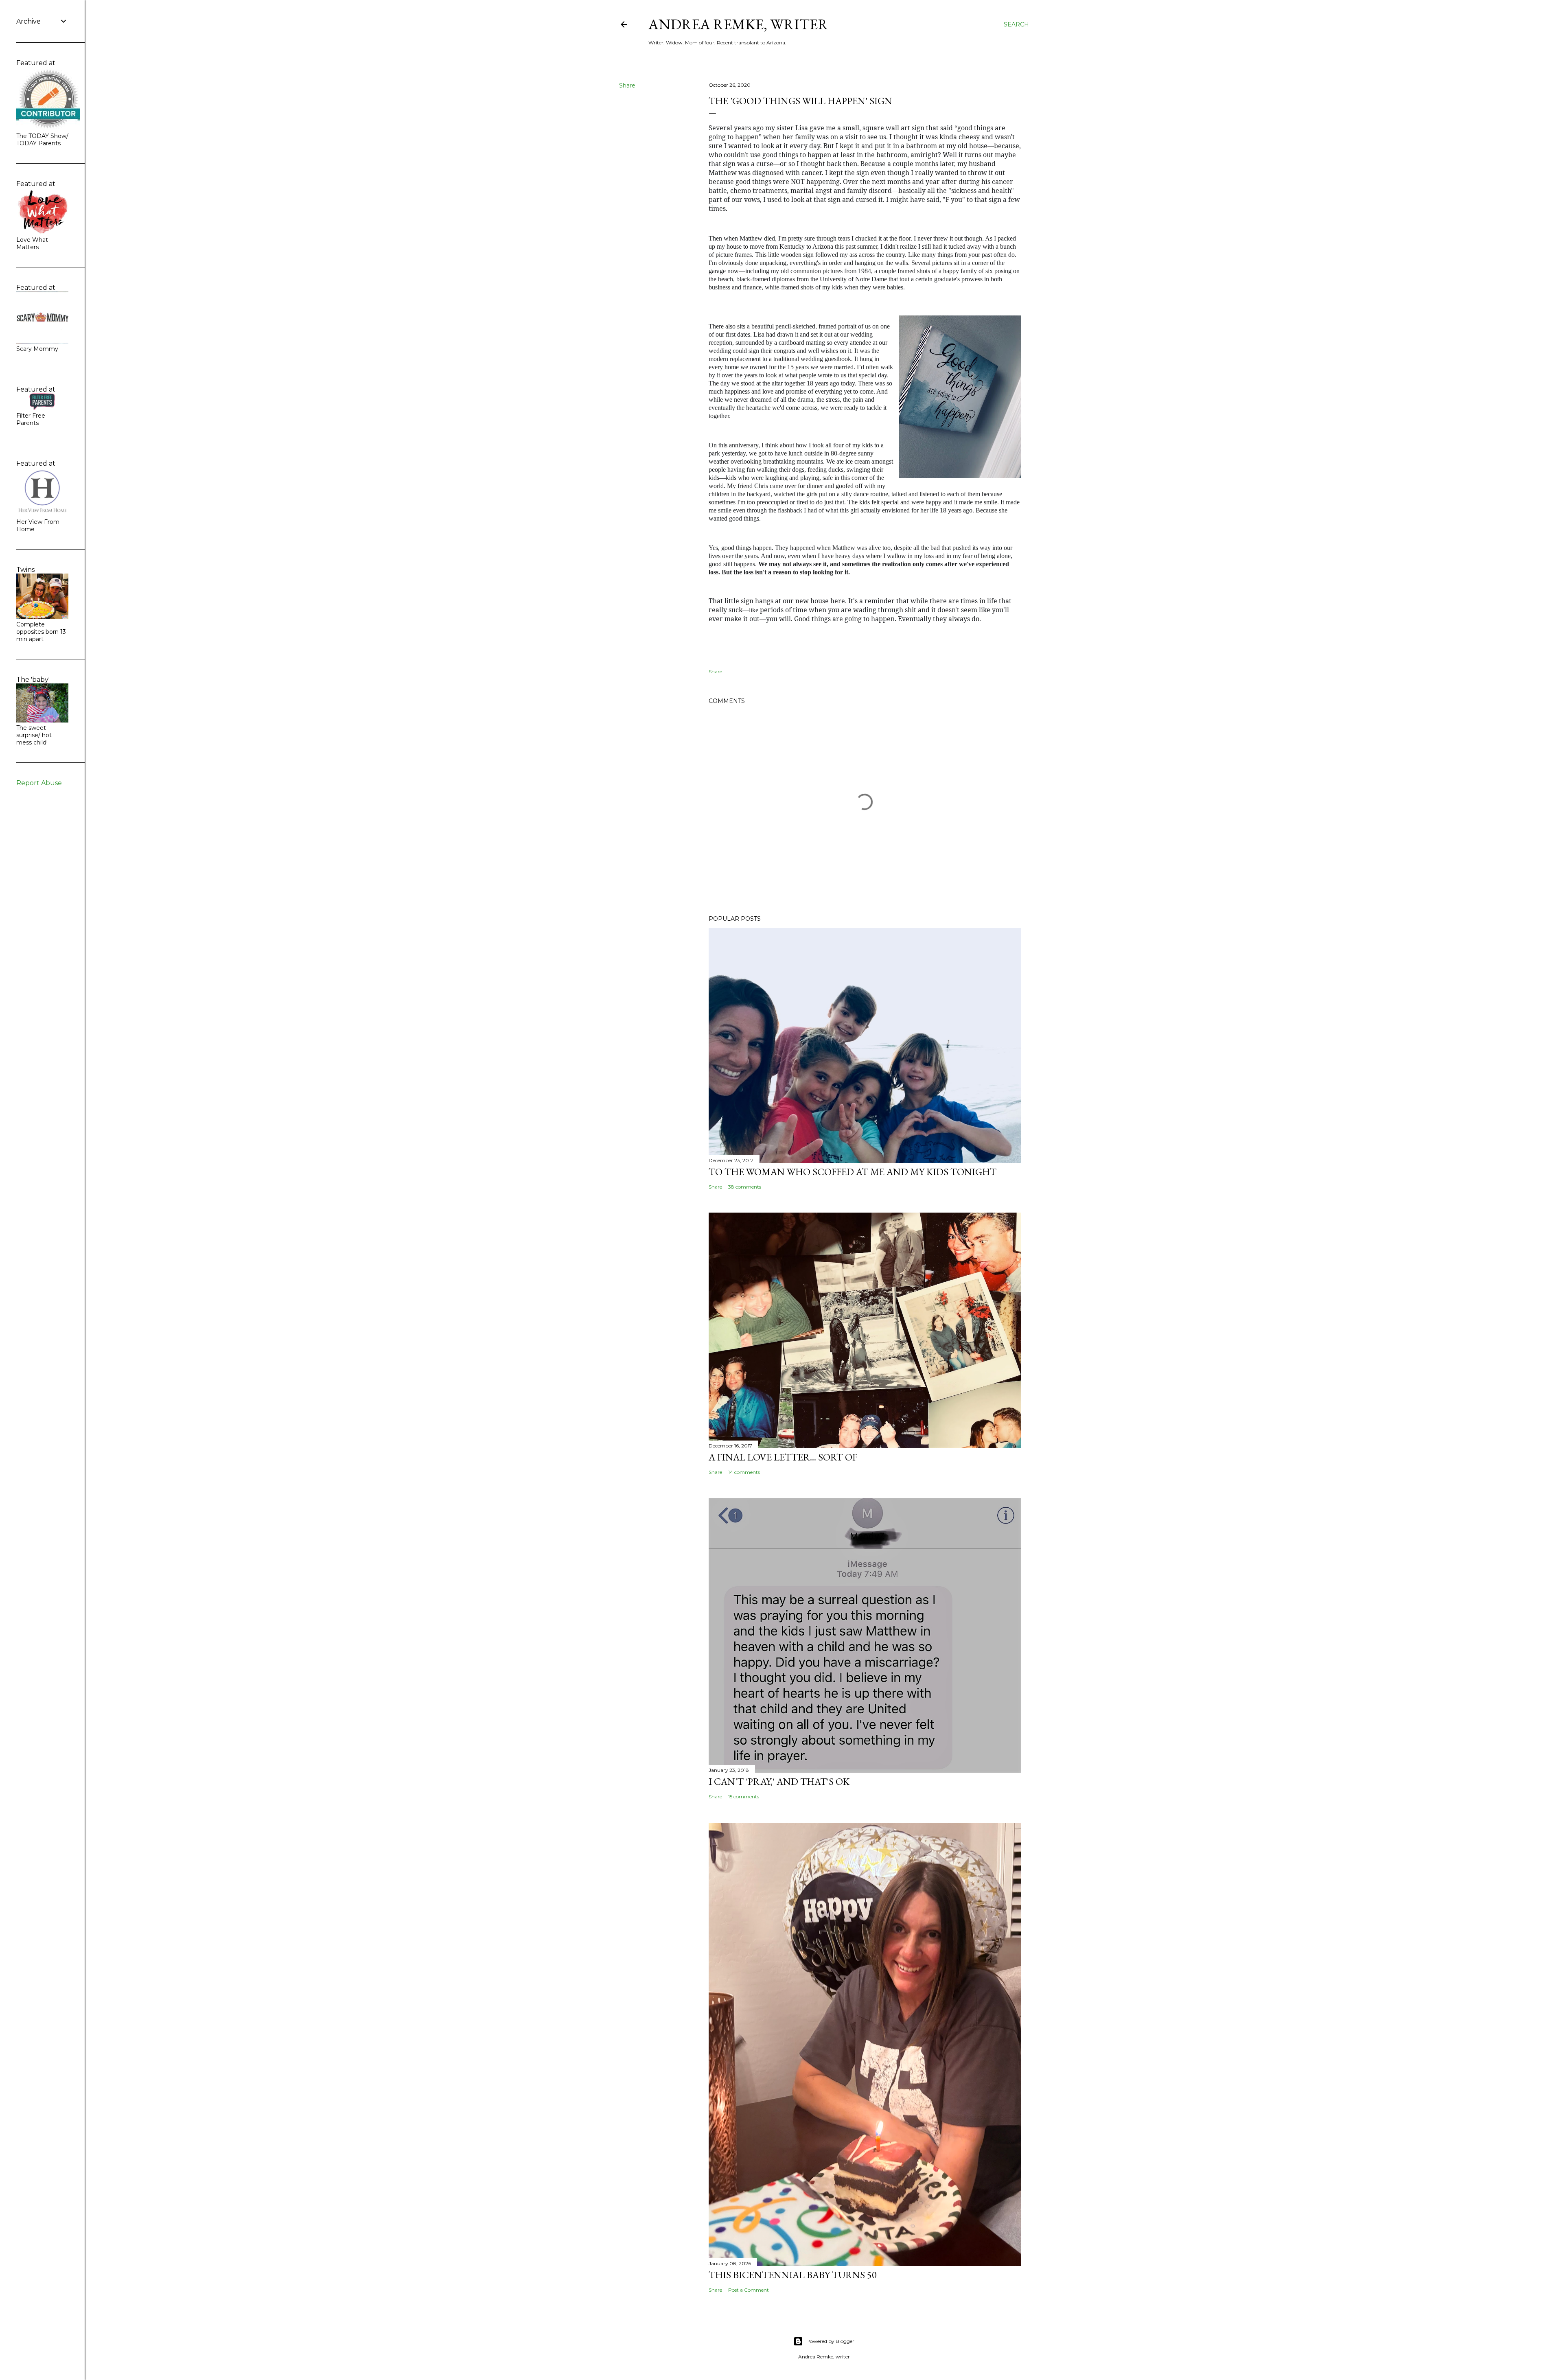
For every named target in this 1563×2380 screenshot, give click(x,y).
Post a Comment (749, 2290)
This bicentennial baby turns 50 (793, 2275)
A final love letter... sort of (783, 1457)
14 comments (744, 1472)
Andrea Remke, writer (738, 24)
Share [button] (627, 85)
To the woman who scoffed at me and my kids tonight (853, 1172)
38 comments (745, 1187)
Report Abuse (39, 783)
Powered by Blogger (830, 2341)
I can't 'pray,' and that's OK (779, 1781)
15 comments (744, 1796)
